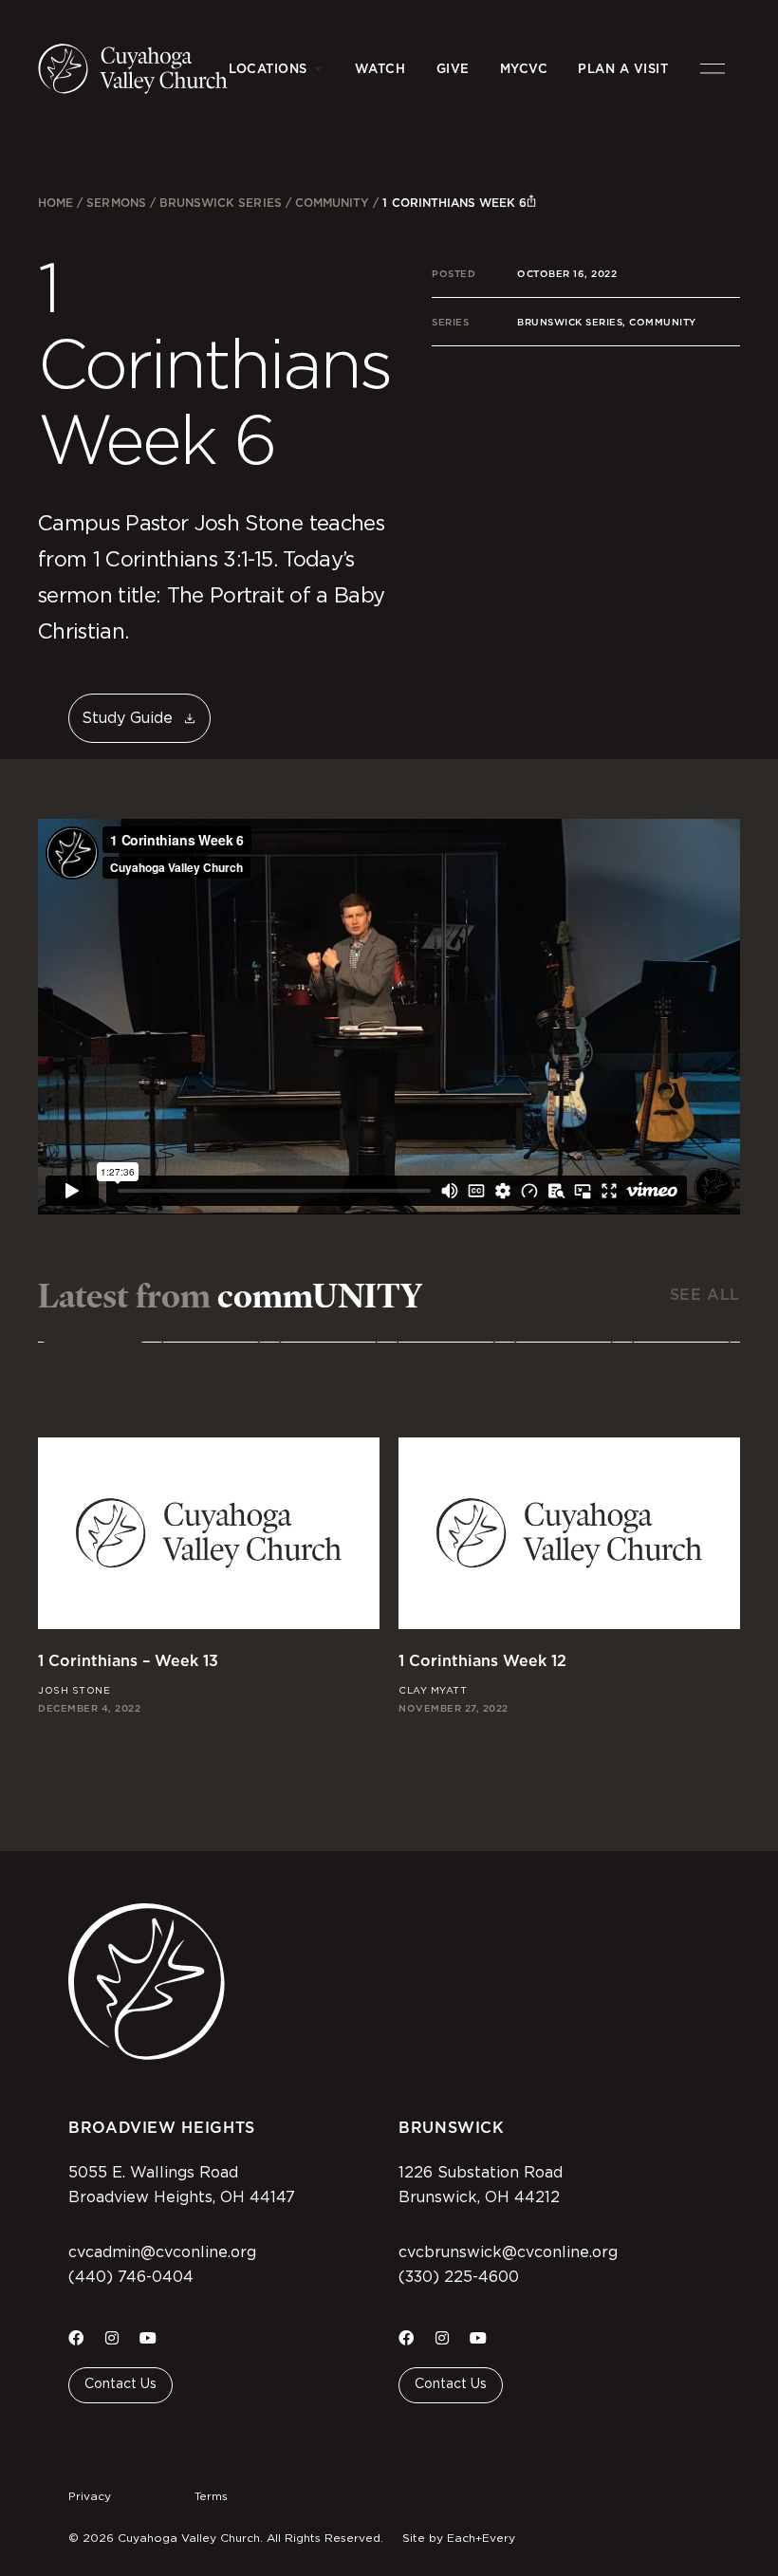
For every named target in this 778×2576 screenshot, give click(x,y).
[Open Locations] (318, 69)
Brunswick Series (221, 203)
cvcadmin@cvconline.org (162, 2252)
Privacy (90, 2496)
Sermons (116, 203)
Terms (211, 2496)
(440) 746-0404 (131, 2277)
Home (56, 203)
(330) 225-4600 (459, 2277)
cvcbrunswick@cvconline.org (508, 2252)
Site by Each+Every (459, 2538)
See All (705, 1295)
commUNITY (332, 203)
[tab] (93, 1353)
